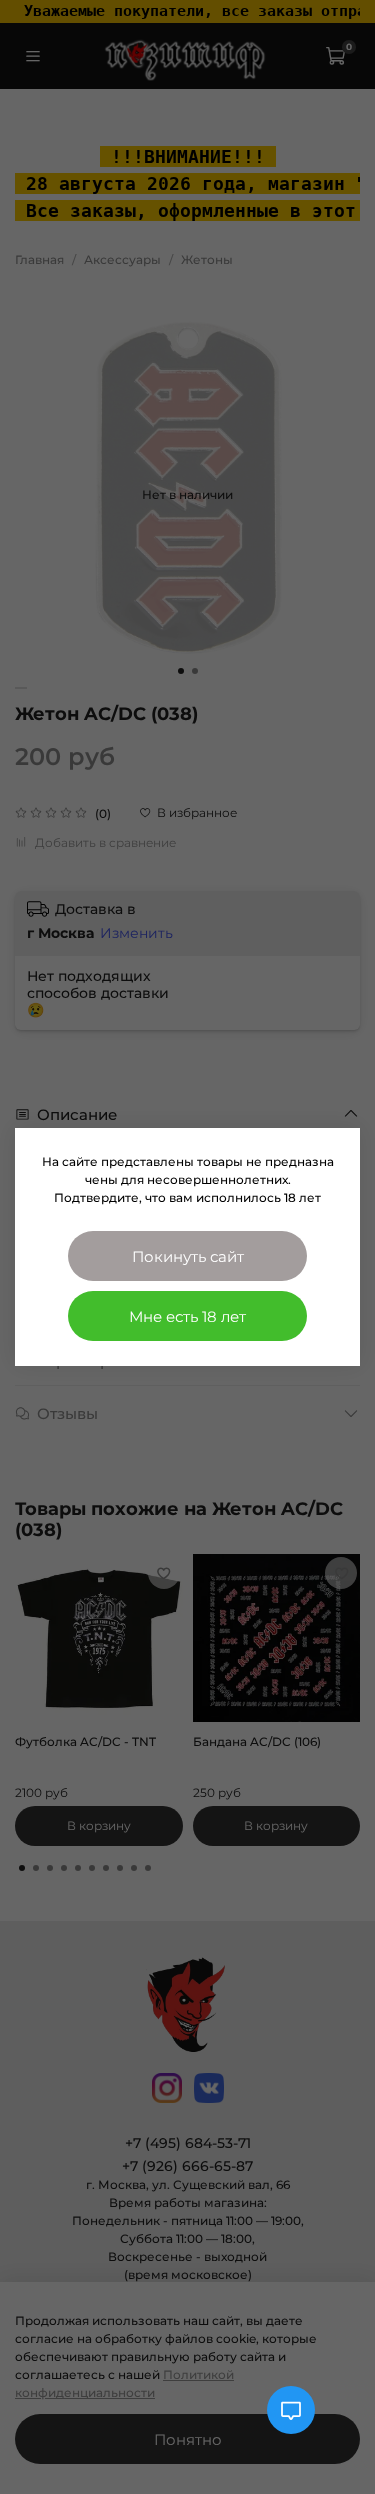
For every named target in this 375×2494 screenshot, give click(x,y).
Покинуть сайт (188, 1256)
